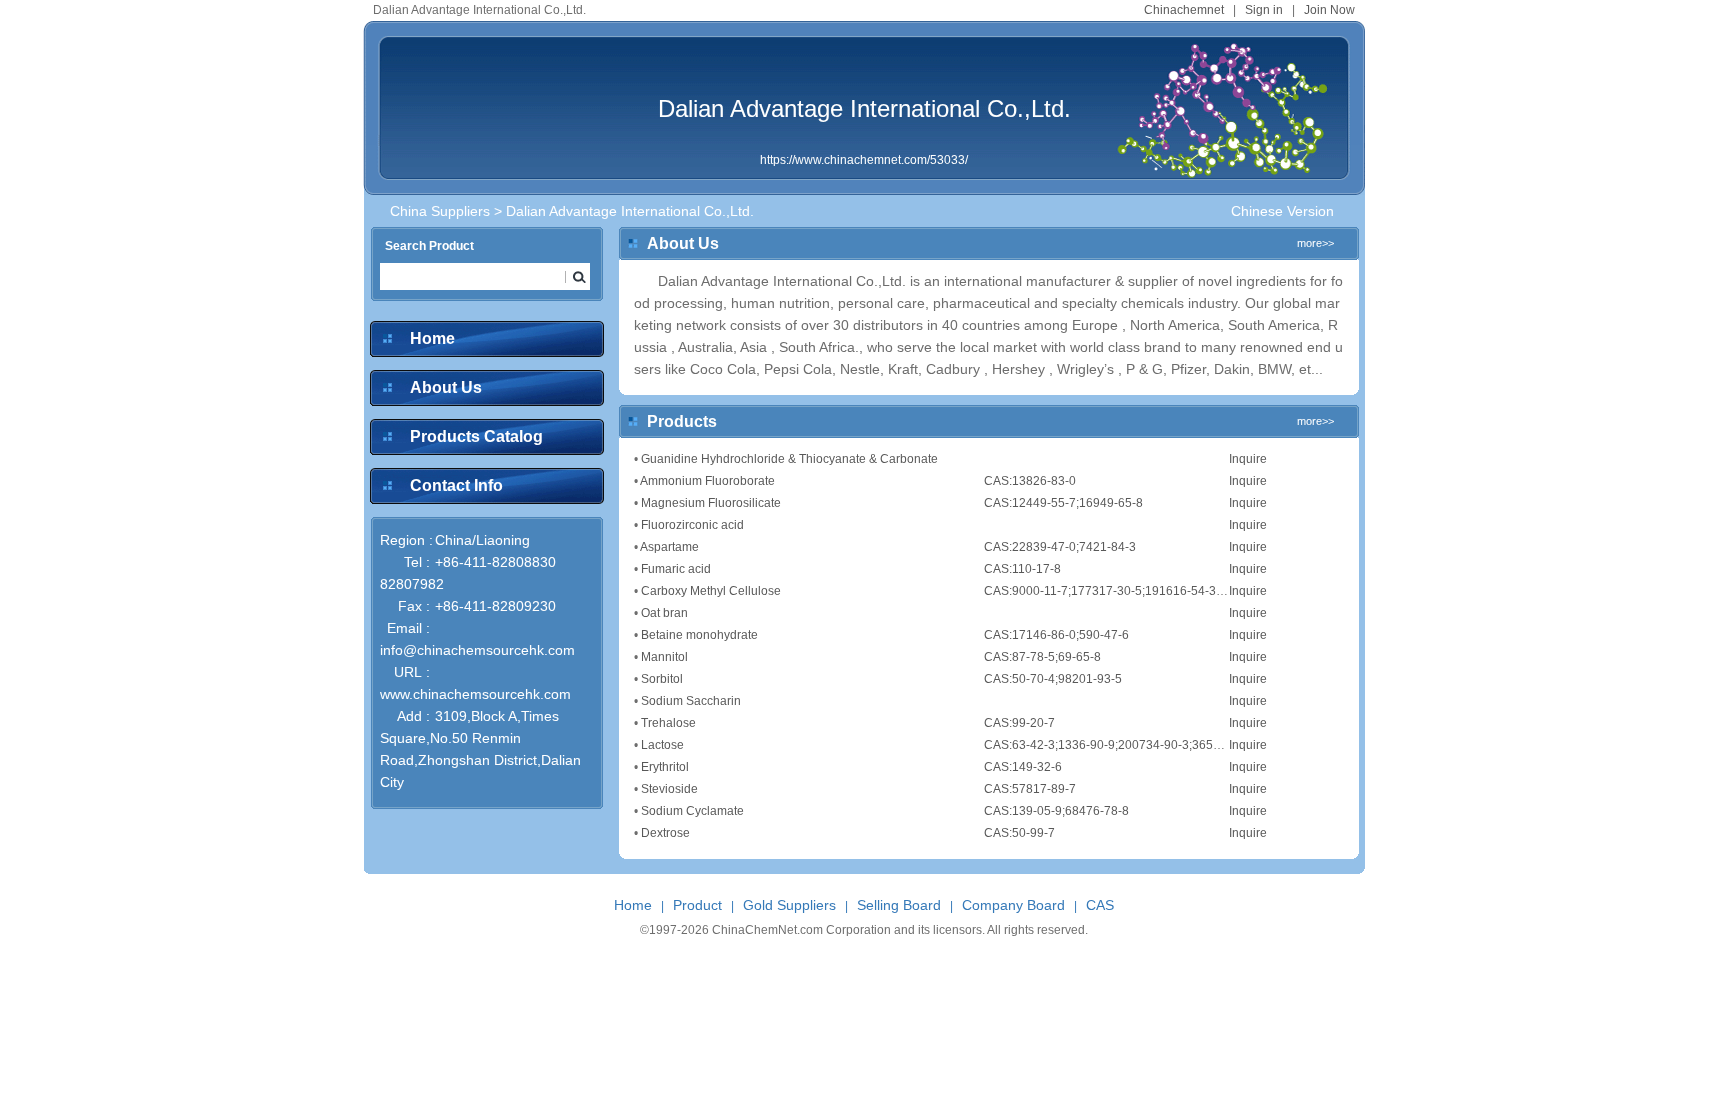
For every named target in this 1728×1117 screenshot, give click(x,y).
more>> (1315, 243)
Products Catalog (476, 436)
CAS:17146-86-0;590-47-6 (1056, 635)
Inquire (1248, 459)
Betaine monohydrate (699, 635)
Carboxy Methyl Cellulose (711, 591)
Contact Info (456, 485)
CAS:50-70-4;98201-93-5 (1053, 679)
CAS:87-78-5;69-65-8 (1042, 657)
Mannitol (664, 657)
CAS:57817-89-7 (1030, 789)
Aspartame (669, 547)
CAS (1100, 905)
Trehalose (668, 723)
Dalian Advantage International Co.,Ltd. (864, 108)
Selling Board (899, 905)
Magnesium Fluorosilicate (711, 503)
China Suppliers (440, 211)
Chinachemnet (1184, 10)
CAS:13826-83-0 (1030, 481)
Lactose (662, 745)
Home (432, 338)
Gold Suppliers (789, 905)
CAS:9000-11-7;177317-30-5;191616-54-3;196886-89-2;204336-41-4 (1174, 591)
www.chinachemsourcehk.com (475, 694)
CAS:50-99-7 (1019, 833)
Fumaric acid (676, 569)
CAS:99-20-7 (1019, 723)
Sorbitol (662, 679)
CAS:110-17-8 (1022, 569)
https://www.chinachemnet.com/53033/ (864, 160)
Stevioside (669, 789)
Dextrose (665, 833)
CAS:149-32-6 (1023, 767)
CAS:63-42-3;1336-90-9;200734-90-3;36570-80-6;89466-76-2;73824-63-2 (1187, 745)
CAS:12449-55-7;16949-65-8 (1063, 503)
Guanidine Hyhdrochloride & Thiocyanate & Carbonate (789, 459)
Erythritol (665, 767)
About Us (446, 387)
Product (697, 905)
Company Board (1013, 905)
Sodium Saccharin (691, 701)
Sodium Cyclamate (692, 811)
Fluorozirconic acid (692, 525)
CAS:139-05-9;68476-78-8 (1056, 811)
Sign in (1264, 10)
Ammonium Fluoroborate (707, 481)
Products (682, 421)
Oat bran (664, 613)
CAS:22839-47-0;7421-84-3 (1060, 547)
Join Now (1329, 10)
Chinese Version (1282, 211)
